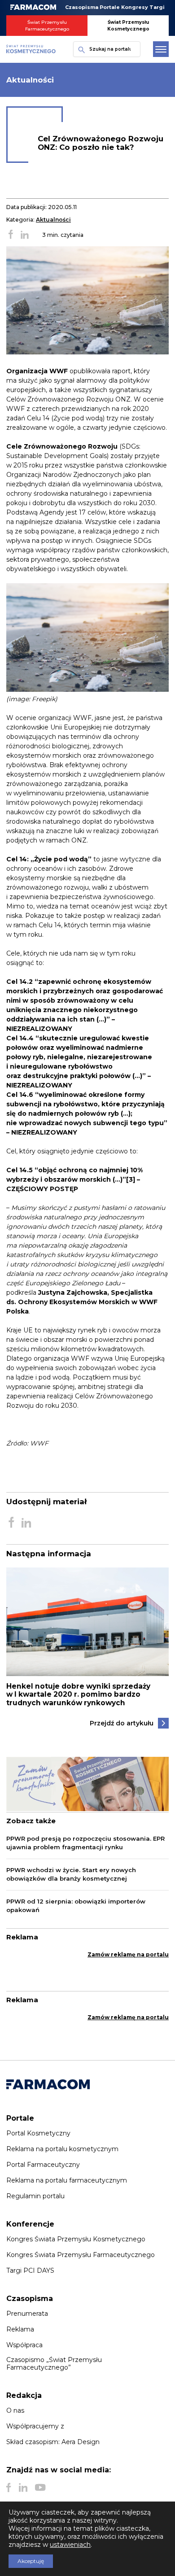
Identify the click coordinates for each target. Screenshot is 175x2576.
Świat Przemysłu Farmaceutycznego (47, 26)
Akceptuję (31, 2561)
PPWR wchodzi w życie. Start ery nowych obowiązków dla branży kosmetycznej (71, 1874)
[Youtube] (40, 2488)
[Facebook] (9, 2488)
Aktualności (53, 220)
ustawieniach (70, 2545)
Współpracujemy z (35, 2426)
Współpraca (24, 2345)
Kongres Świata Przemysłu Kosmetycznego (76, 2239)
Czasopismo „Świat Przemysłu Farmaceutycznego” (54, 2363)
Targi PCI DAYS (30, 2270)
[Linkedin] (23, 2488)
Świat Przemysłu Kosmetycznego (128, 26)
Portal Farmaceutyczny (43, 2165)
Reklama (20, 2329)
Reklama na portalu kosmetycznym (62, 2149)
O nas (15, 2410)
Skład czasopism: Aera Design (53, 2442)
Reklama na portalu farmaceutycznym (67, 2180)
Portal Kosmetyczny (38, 2133)
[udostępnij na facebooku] (11, 235)
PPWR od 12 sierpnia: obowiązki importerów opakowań (76, 1906)
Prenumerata (27, 2314)
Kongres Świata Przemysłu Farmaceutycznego (81, 2255)
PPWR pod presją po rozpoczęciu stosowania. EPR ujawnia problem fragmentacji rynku (85, 1843)
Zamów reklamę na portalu (128, 1954)
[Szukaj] (79, 49)
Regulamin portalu (35, 2196)
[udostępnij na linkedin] (25, 235)
